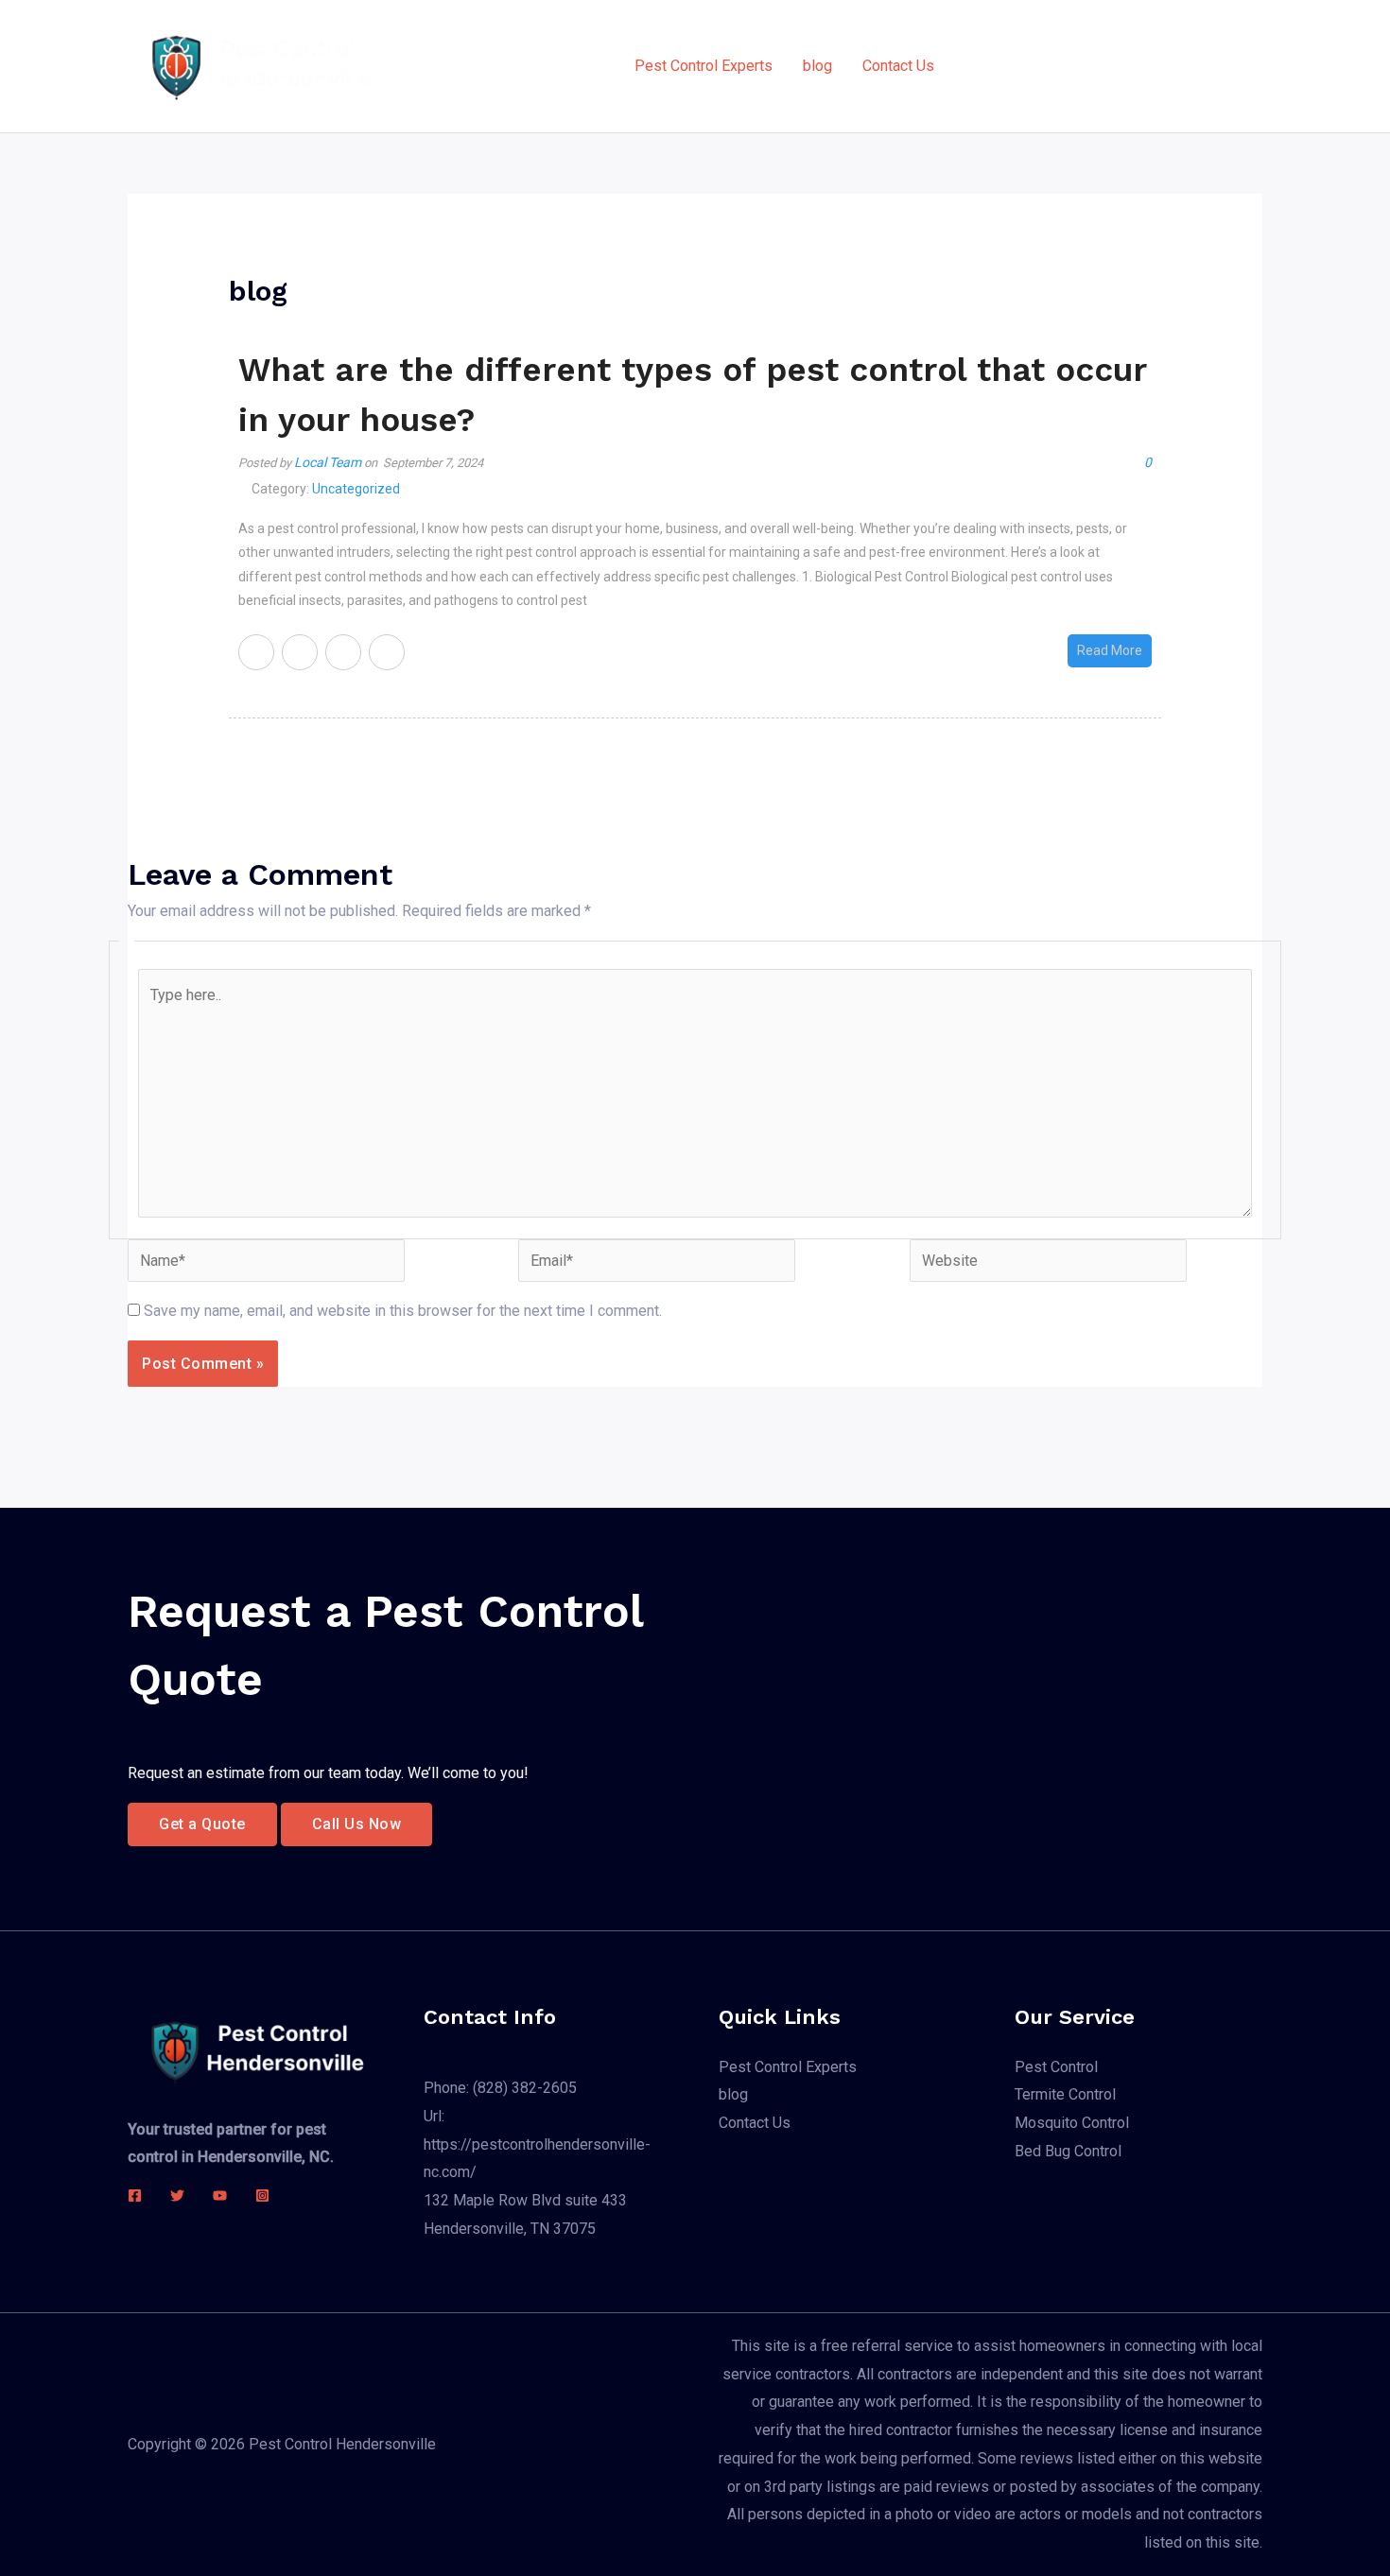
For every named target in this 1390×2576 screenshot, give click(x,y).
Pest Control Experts (704, 66)
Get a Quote (202, 1824)
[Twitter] (177, 2196)
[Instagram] (262, 2196)
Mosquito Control (1072, 2123)
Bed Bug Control (1068, 2151)
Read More (1110, 650)
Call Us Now (357, 1824)
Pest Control (1056, 2067)
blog (817, 66)
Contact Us (898, 66)
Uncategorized (356, 489)
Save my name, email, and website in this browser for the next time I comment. (403, 1311)
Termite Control (1065, 2094)
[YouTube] (220, 2196)
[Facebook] (135, 2196)
